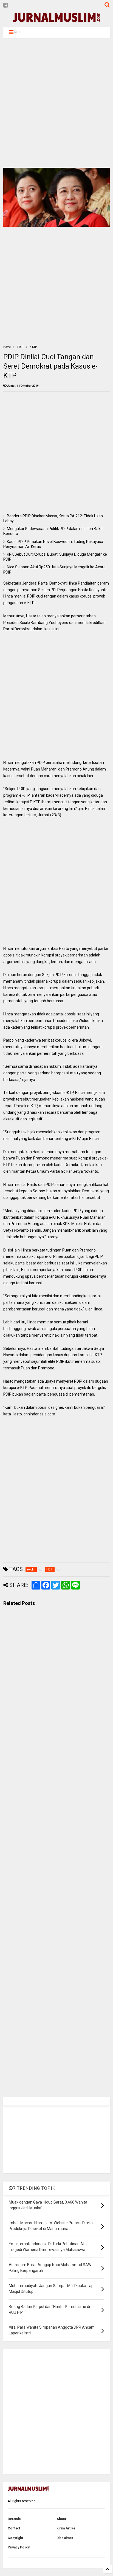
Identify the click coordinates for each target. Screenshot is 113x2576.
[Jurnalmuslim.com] (56, 20)
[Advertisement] (56, 103)
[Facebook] (6, 5)
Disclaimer (65, 2538)
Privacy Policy (19, 2547)
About (61, 2519)
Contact (14, 2528)
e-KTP (33, 347)
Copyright (15, 2538)
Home (7, 347)
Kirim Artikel (66, 2528)
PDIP (20, 347)
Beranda (14, 2519)
